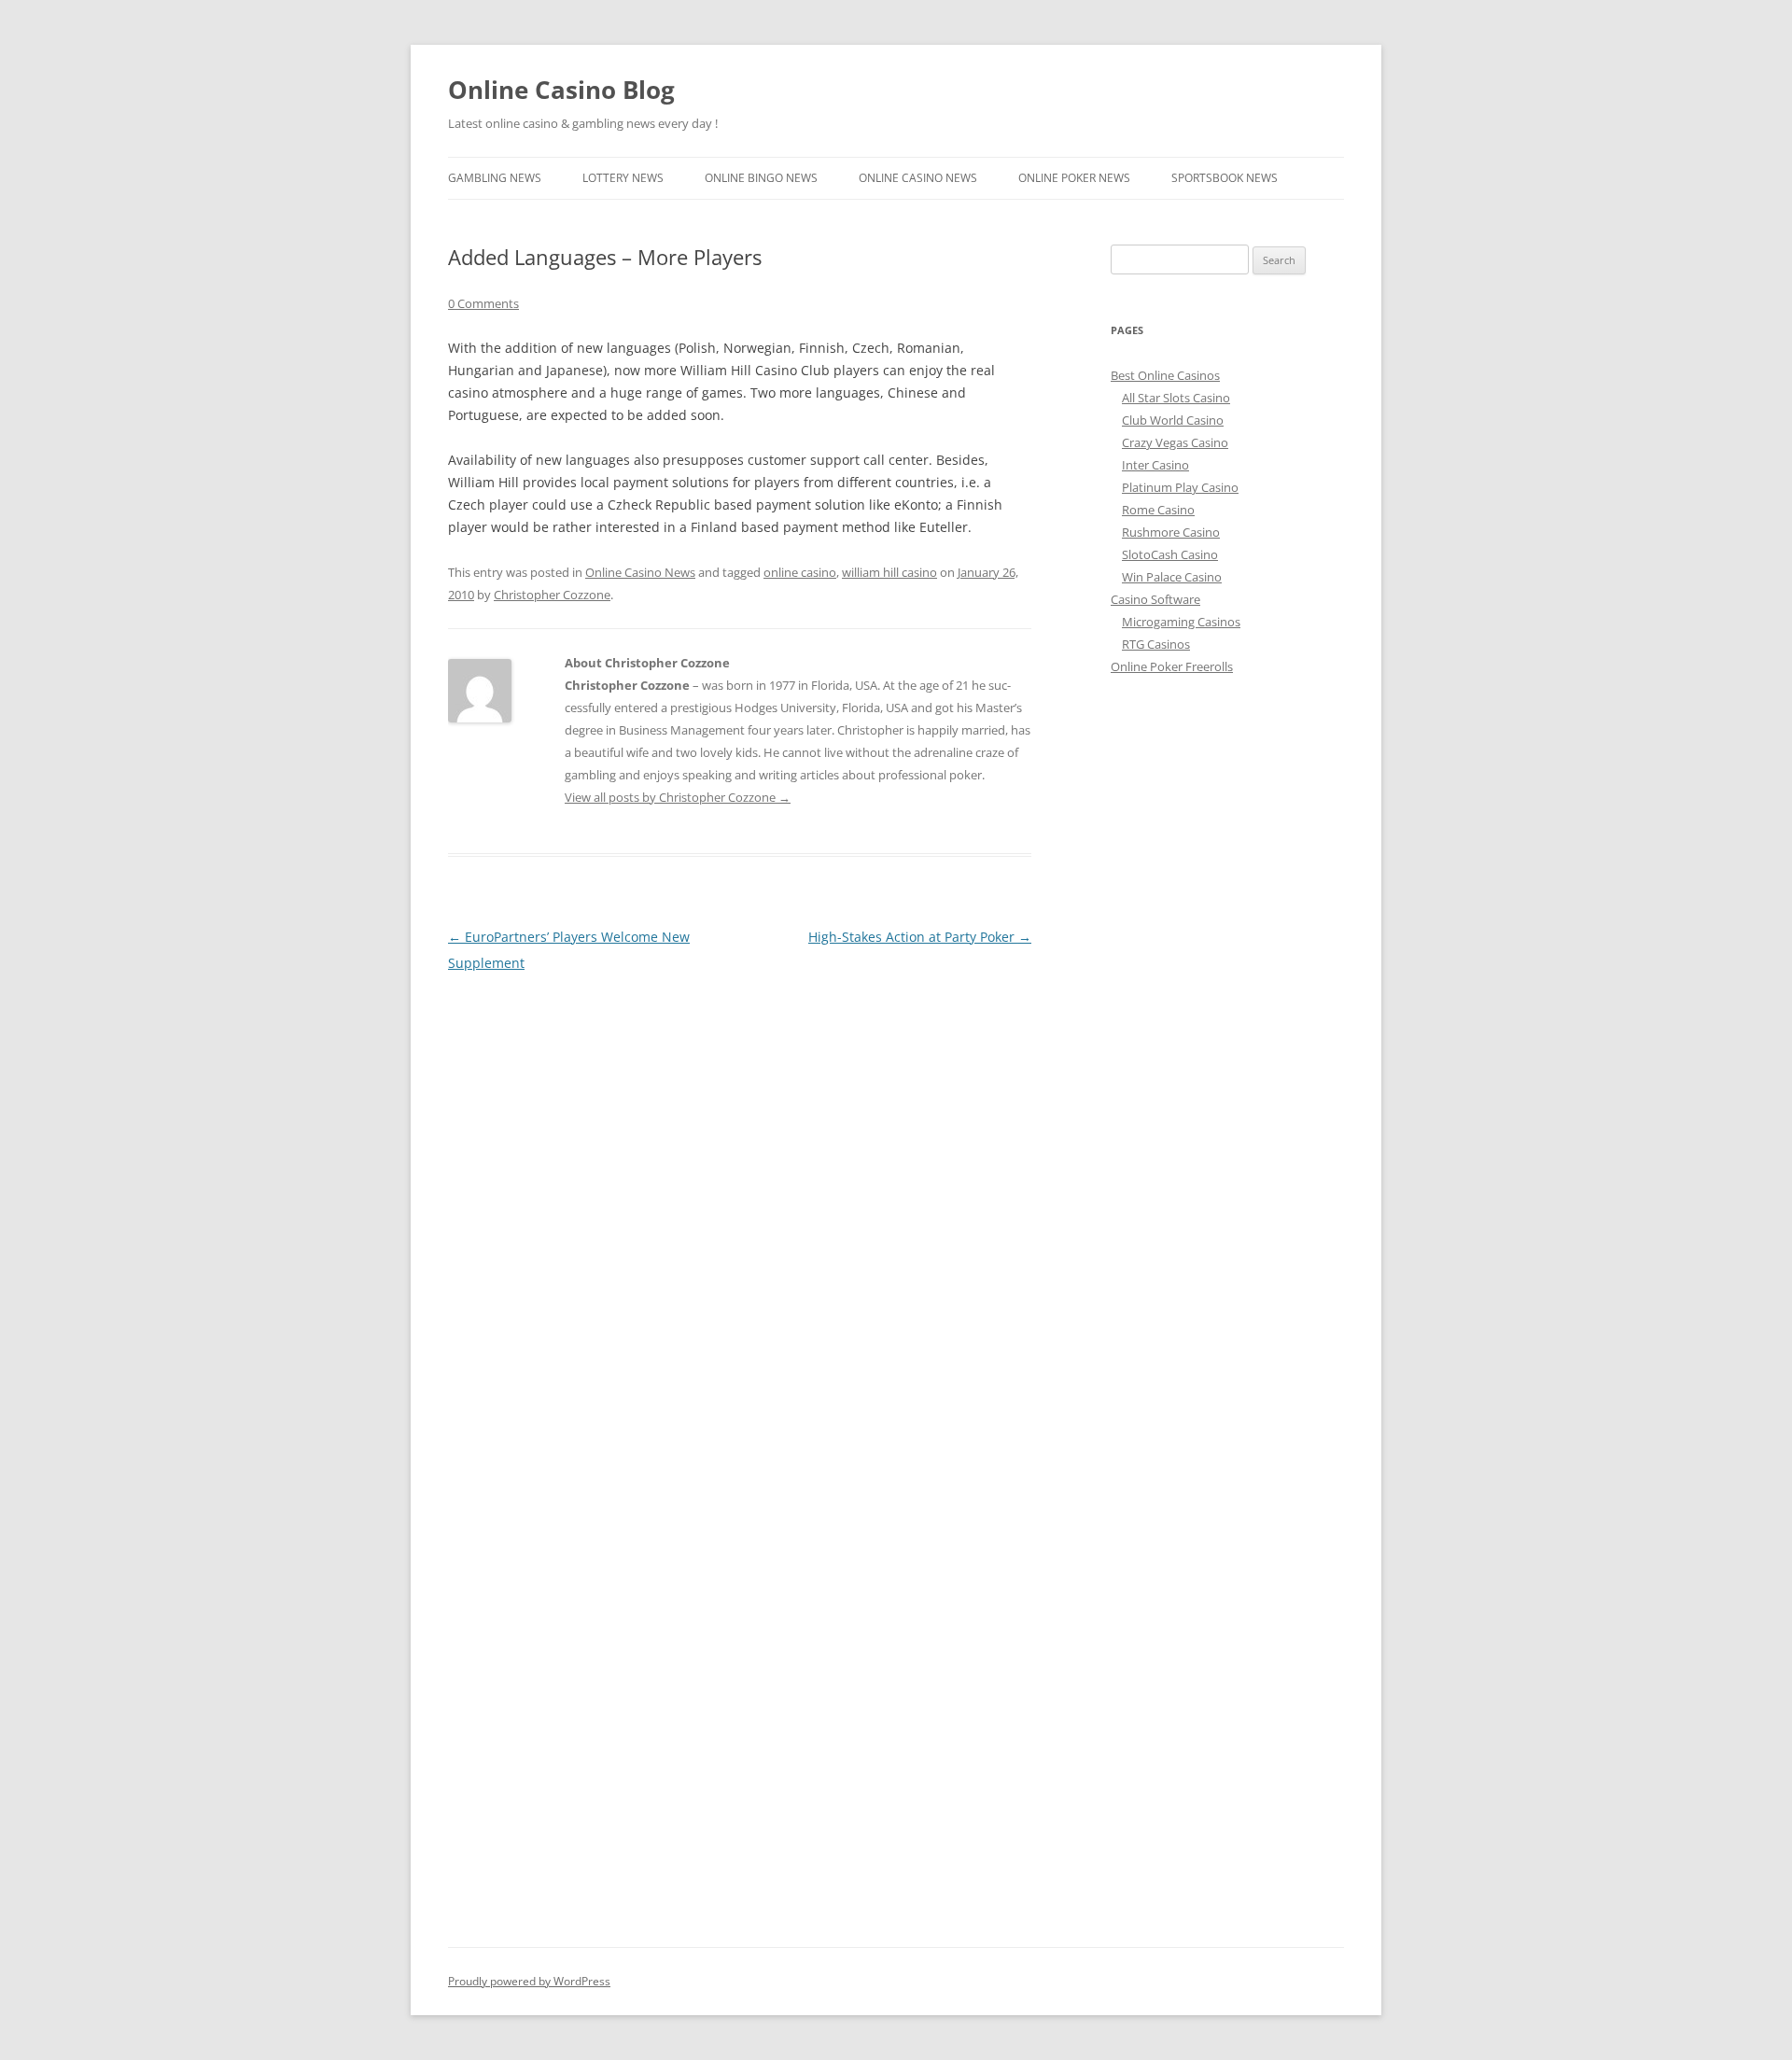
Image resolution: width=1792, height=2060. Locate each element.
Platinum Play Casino (1180, 487)
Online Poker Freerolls (1172, 666)
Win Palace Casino (1172, 577)
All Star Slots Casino (1176, 398)
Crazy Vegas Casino (1175, 442)
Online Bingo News (761, 178)
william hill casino (889, 572)
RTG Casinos (1156, 644)
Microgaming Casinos (1181, 622)
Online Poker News (1074, 178)
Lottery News (623, 178)
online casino (800, 572)
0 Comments (483, 303)
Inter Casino (1155, 465)
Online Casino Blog (561, 90)
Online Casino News (918, 178)
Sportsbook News (1225, 178)
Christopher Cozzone (552, 595)
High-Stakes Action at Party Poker (920, 937)
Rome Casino (1158, 510)
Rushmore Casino (1171, 532)
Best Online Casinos (1165, 375)
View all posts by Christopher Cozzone (678, 797)
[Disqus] (740, 1210)
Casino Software (1155, 599)
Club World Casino (1173, 420)
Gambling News (495, 178)
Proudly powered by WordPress (529, 1981)
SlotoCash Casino (1170, 554)
